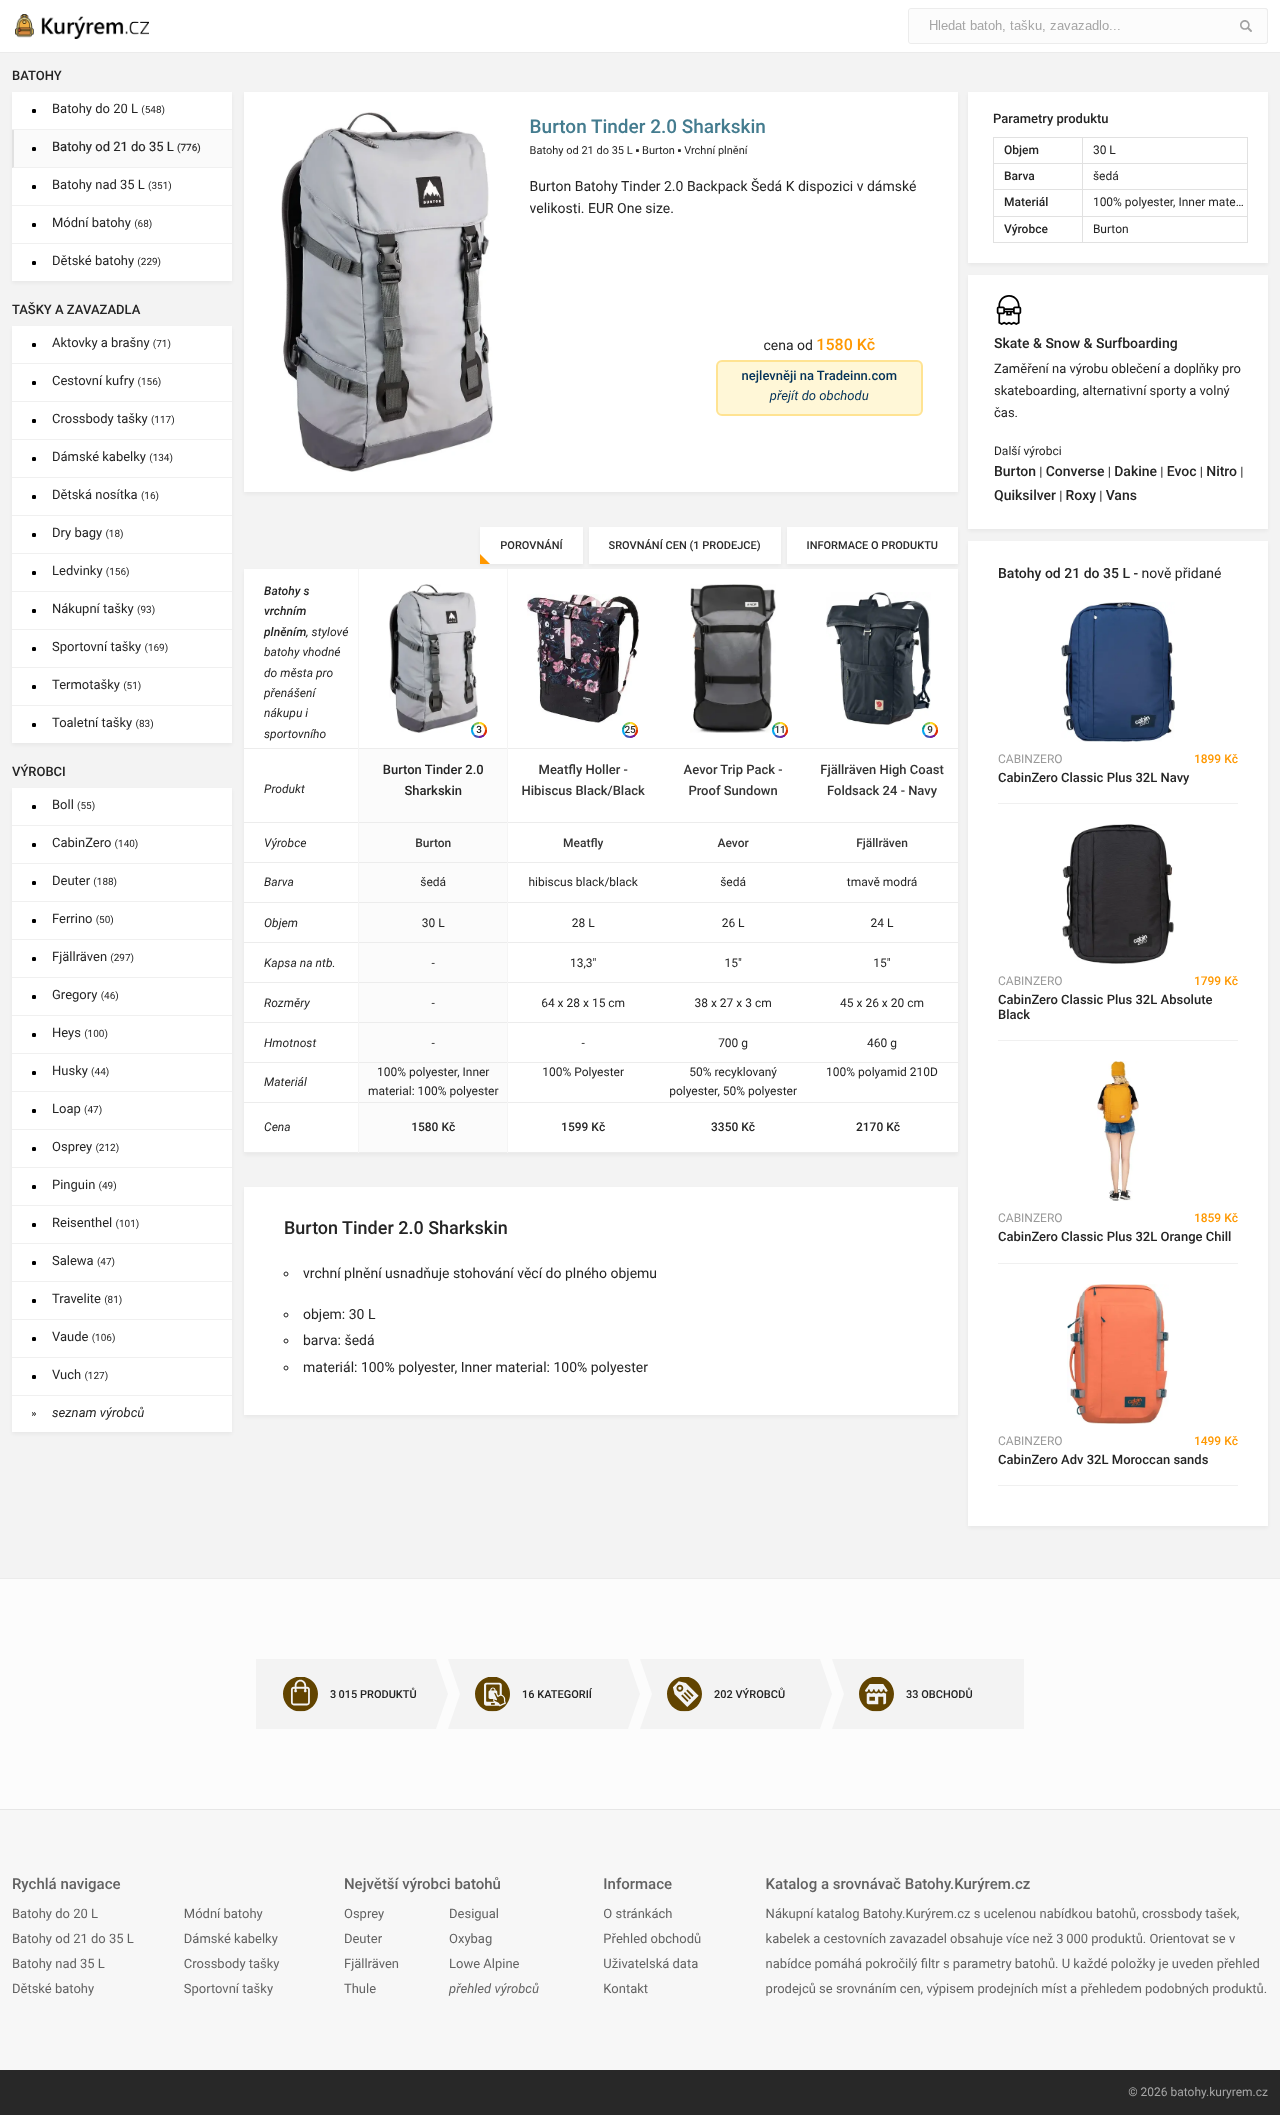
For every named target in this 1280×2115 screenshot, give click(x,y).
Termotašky (96, 685)
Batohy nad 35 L (112, 185)
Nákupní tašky (103, 609)
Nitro (1221, 472)
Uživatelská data (650, 1964)
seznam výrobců (98, 1413)
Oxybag (470, 1939)
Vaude (83, 1337)
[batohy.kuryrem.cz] (102, 26)
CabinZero (95, 843)
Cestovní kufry (106, 381)
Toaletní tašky (103, 723)
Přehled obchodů (652, 1939)
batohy (1188, 2092)
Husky (80, 1071)
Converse (1075, 472)
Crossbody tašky (113, 419)
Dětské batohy (106, 261)
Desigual (474, 1914)
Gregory (85, 995)
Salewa (83, 1261)
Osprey (85, 1147)
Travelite (87, 1299)
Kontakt (625, 1989)
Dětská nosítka (105, 495)
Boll (73, 805)
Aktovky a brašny (111, 343)
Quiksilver (1025, 496)
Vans (1121, 496)
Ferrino (83, 919)
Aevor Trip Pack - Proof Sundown (733, 781)
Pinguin (84, 1185)
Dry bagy (88, 533)
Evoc (1182, 472)
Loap (77, 1109)
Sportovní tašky (110, 647)
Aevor (732, 843)
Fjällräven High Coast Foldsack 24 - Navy (882, 781)
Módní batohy (102, 223)
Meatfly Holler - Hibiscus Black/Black (583, 781)
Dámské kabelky (112, 457)
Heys (80, 1033)
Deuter (84, 881)
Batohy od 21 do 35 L (126, 147)
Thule (360, 1989)
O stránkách (637, 1914)
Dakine (1135, 472)
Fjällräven (93, 957)
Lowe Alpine (484, 1964)
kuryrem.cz (1238, 2092)
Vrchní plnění (715, 150)
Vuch (80, 1375)
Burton (658, 150)
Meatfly (583, 843)
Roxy (1081, 496)
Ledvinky (91, 571)
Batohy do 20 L (108, 109)
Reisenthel (95, 1223)
